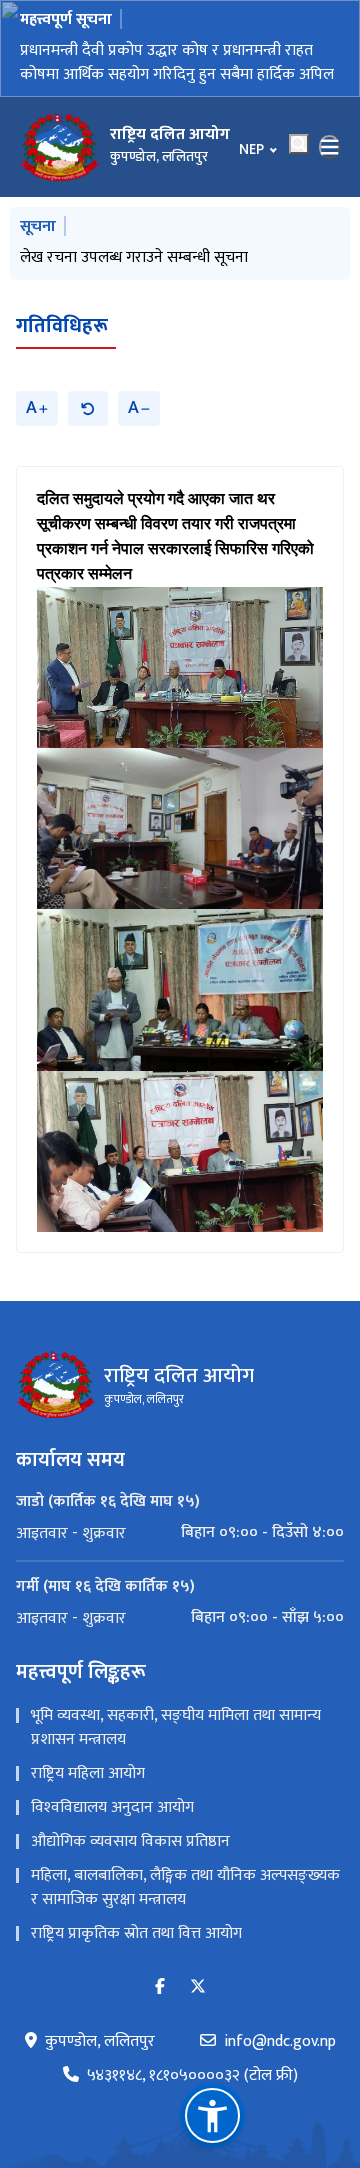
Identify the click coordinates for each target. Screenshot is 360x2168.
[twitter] (198, 1987)
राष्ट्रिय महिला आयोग (88, 1773)
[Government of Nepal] (60, 147)
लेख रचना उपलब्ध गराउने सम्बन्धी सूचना (134, 257)
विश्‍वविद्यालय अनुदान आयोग (112, 1807)
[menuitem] (180, 1533)
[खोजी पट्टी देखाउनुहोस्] (299, 144)
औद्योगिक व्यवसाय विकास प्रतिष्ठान (130, 1841)
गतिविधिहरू (62, 326)
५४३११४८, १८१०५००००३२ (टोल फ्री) (192, 2076)
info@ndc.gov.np (280, 2042)
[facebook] (160, 1987)
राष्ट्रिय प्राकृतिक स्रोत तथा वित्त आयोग (136, 1933)
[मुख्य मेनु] (330, 147)
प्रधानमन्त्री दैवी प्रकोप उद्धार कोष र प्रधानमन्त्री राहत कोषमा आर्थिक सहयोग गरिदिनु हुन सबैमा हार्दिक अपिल (177, 62)
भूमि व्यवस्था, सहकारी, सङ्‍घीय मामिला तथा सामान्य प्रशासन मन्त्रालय (176, 1727)
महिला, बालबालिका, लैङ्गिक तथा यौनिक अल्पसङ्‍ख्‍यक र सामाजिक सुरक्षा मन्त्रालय (185, 1887)
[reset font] (88, 408)
